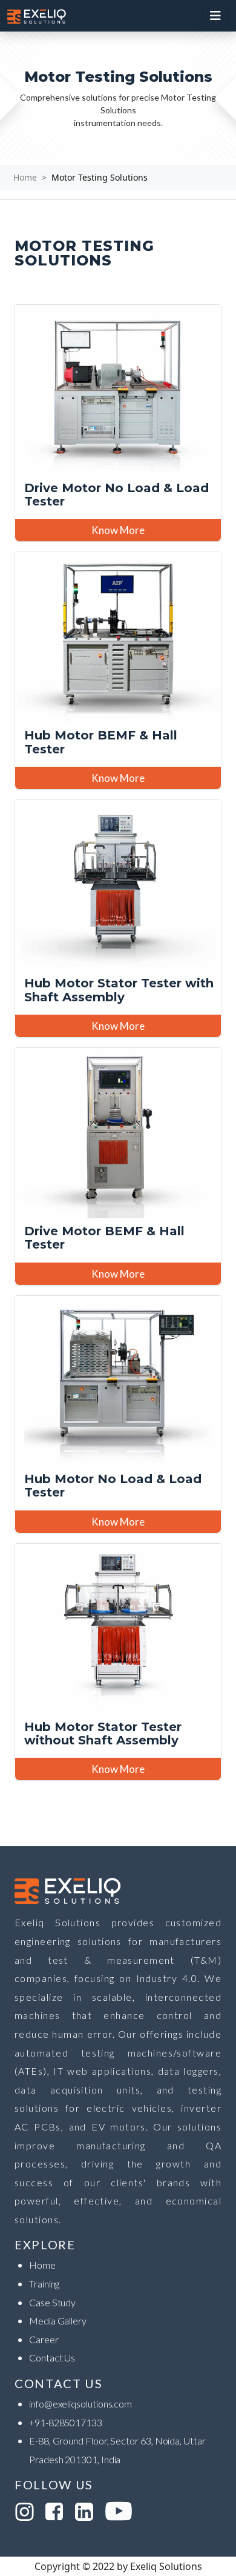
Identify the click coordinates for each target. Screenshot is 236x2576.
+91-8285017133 (66, 2422)
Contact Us (52, 2357)
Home (25, 177)
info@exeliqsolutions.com (80, 2404)
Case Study (52, 2302)
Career (44, 2339)
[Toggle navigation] (215, 16)
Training (44, 2284)
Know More (118, 530)
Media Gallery (58, 2321)
